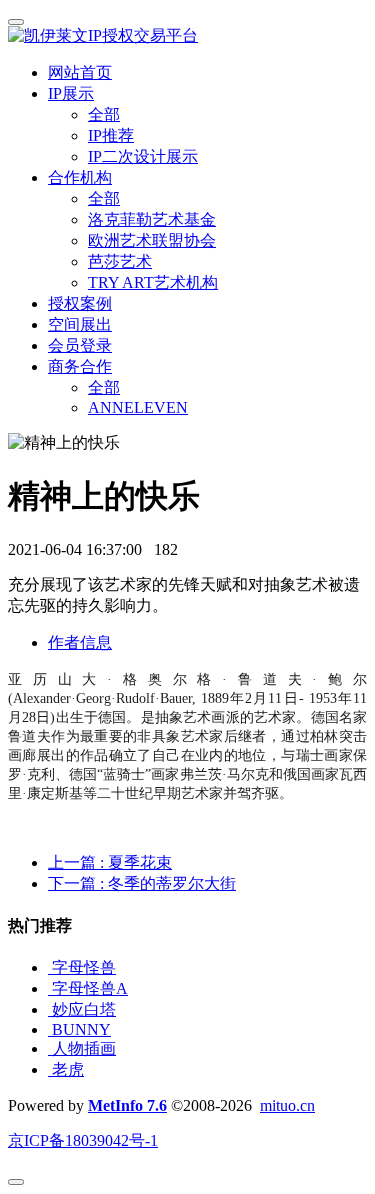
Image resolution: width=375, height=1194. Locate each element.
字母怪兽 (84, 967)
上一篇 (110, 862)
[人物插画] (50, 1048)
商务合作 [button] (80, 366)
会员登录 (80, 345)
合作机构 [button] (80, 177)
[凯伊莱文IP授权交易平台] (187, 36)
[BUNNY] (50, 1029)
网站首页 (80, 72)
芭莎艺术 (120, 261)
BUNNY (81, 1029)
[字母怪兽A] (50, 988)
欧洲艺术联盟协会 (152, 240)
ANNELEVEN (138, 407)
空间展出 (80, 324)
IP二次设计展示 (143, 156)
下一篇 (142, 883)
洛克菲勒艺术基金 (152, 219)
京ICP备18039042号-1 (83, 1140)
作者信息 (80, 642)
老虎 (68, 1069)
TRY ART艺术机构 (153, 282)
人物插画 (84, 1048)
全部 (104, 114)
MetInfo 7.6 (127, 1105)
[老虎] (50, 1069)
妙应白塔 (84, 1009)
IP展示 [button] (71, 93)
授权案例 (80, 303)
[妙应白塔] (50, 1009)
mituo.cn (287, 1105)
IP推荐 (111, 135)
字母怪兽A (90, 988)
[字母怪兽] (50, 967)
